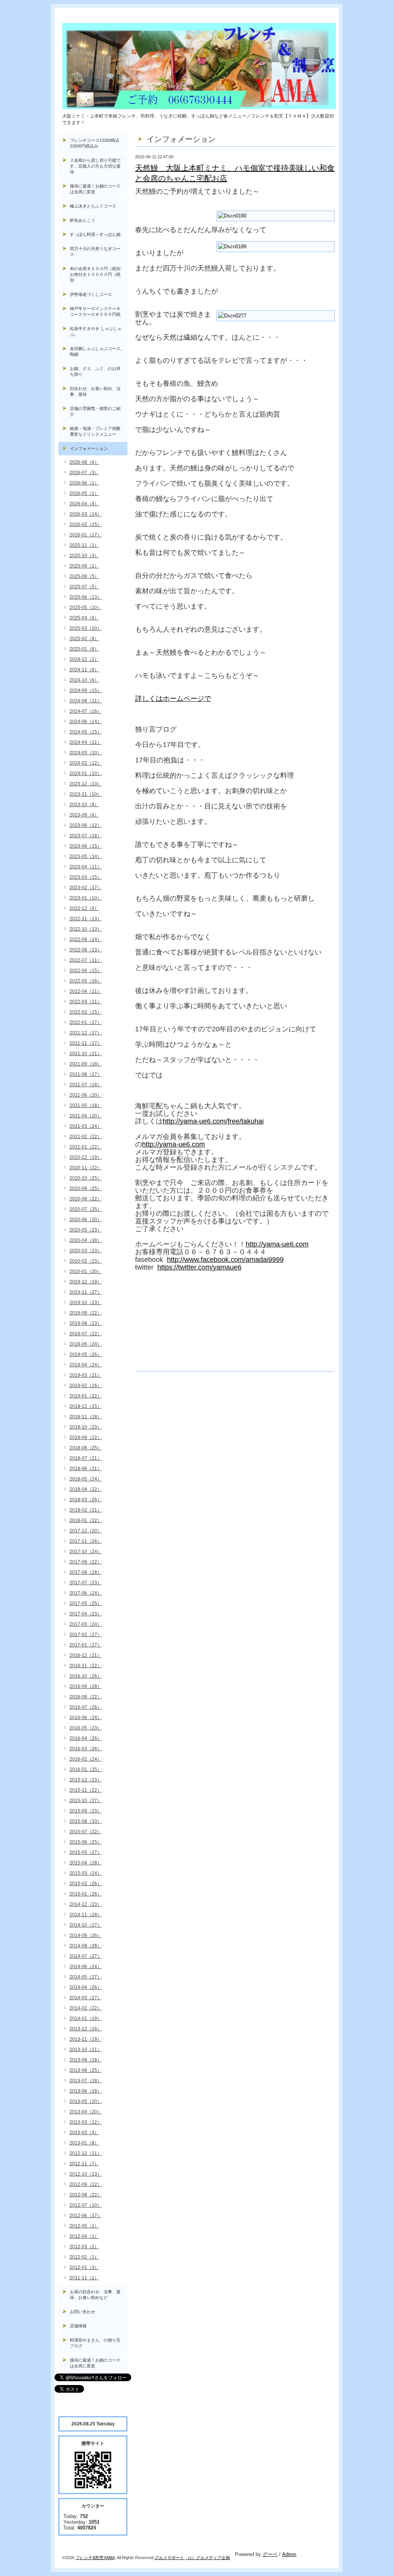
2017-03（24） (86, 1624)
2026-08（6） (84, 462)
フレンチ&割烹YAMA (95, 2558)
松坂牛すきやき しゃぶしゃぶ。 (96, 331)
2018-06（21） (86, 1469)
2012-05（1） (84, 2226)
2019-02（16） (86, 1386)
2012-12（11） (86, 2153)
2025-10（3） (84, 556)
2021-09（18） (86, 1064)
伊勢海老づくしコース (91, 294)
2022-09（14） (86, 939)
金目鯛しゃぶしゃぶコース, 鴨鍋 (98, 351)
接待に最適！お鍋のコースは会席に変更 (95, 189)
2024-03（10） (86, 753)
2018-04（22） (86, 1489)
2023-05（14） (86, 856)
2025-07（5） (84, 587)
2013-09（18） (86, 2060)
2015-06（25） (86, 1842)
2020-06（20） (86, 1220)
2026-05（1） (84, 493)
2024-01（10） (86, 773)
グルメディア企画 (213, 2558)
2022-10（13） (86, 929)
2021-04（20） (86, 1116)
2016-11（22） (86, 1666)
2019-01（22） (86, 1396)
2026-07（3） (84, 473)
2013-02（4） (84, 2133)
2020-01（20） (86, 1271)
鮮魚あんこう (83, 220)
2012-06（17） (86, 2216)
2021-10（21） (86, 1054)
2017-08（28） (86, 1572)
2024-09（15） (86, 690)
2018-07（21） (86, 1458)
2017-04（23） (86, 1614)
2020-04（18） (86, 1240)
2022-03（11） (86, 1002)
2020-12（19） (86, 1157)
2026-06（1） (84, 483)
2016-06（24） (86, 1718)
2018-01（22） (86, 1520)
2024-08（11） (86, 701)
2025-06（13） (86, 597)
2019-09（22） (86, 1313)
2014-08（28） (86, 1946)
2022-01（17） (86, 1022)
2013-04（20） (86, 2112)
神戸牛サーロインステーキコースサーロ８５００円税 (95, 311)
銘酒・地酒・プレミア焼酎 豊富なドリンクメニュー (99, 431)
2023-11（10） (86, 794)
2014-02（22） (86, 2008)
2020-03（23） (86, 1251)
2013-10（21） (86, 2050)
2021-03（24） (86, 1126)
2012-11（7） (84, 2164)
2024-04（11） (86, 742)
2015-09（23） (86, 1811)
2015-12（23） (86, 1780)
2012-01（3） (84, 2267)
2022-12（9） (84, 908)
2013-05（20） (86, 2101)
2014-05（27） (86, 1977)
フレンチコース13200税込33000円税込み (95, 143)
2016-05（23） (86, 1728)
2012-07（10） (86, 2205)
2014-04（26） (86, 1987)
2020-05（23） (86, 1230)
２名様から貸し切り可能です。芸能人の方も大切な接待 (95, 166)
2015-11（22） (86, 1790)
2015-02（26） (86, 1884)
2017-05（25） (86, 1603)
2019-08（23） (86, 1323)
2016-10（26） (86, 1676)
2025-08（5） (84, 576)
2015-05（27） (86, 1852)
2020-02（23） (86, 1261)
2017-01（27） (86, 1645)
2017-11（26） (86, 1541)
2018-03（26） (86, 1500)
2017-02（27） (86, 1635)
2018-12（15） (86, 1406)
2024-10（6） (84, 680)
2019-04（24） (86, 1365)
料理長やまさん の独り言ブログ (95, 2343)
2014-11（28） (86, 1915)
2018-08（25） (86, 1448)
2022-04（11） (86, 991)
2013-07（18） (86, 2081)
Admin (289, 2554)
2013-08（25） (86, 2070)
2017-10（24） (86, 1552)
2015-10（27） (86, 1801)
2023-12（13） (86, 784)
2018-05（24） (86, 1479)
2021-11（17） (86, 1043)
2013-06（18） (86, 2091)
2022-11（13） (86, 919)
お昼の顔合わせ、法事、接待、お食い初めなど (95, 2295)
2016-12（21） (86, 1655)
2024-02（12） (86, 763)
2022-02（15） (86, 1012)
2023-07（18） (86, 836)
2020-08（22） (86, 1199)
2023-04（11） (86, 867)
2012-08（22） (86, 2195)
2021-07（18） (86, 1085)
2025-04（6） (84, 618)
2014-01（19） (86, 2018)
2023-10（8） (84, 805)
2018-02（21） (86, 1510)
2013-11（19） (86, 2039)
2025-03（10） (86, 628)
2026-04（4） (84, 504)
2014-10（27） (86, 1925)
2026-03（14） (86, 514)
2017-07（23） (86, 1583)
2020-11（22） (86, 1168)
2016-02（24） (86, 1759)
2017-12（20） (86, 1531)
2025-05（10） (86, 607)
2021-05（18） (86, 1105)
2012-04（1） (84, 2236)
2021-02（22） (86, 1137)
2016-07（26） (86, 1707)
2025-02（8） (84, 639)
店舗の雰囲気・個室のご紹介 (95, 411)
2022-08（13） (86, 950)
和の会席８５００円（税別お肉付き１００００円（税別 (95, 274)
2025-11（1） (84, 545)
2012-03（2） (84, 2247)
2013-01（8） (84, 2143)
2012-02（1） (84, 2257)
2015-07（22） (86, 1832)
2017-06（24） (86, 1593)
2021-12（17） (86, 1033)
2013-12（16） (86, 2029)
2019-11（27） (86, 1292)
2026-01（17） (86, 535)
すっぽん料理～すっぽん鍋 (95, 234)
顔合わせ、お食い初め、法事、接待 (95, 391)
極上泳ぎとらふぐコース (93, 206)
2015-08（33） (86, 1821)
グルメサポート (169, 2558)
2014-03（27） (86, 1998)
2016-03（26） (86, 1749)
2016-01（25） (86, 1769)
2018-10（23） (86, 1427)
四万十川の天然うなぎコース (95, 251)
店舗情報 (78, 2326)
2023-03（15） (86, 877)
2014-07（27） (86, 1956)
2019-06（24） (86, 1344)
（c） (191, 2558)
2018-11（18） (86, 1417)
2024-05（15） (86, 732)
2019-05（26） (86, 1354)
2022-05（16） (86, 981)
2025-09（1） (84, 566)
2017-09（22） (86, 1562)
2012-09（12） (86, 2184)
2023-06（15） (86, 846)
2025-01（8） (84, 649)
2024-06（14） (86, 722)
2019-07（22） (86, 1334)
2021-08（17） (86, 1074)
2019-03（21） (86, 1375)
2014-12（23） (86, 1904)
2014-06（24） (86, 1967)
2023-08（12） (86, 825)
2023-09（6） (84, 815)
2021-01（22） (86, 1147)
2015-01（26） (86, 1894)
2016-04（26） (86, 1738)
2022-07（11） (86, 960)
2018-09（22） (86, 1437)
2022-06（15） (86, 971)
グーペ (270, 2554)
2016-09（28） (86, 1686)
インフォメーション (89, 448)
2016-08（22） (86, 1697)
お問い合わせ (83, 2312)
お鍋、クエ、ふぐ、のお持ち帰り (95, 371)
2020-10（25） (86, 1178)
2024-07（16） (86, 711)
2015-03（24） (86, 1873)
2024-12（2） (84, 659)
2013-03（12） (86, 2122)
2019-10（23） (86, 1303)
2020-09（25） (86, 1188)
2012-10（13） (86, 2174)
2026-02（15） (86, 524)
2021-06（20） (86, 1095)
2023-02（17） (86, 888)
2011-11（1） (84, 2278)
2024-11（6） (84, 670)
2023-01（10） (86, 898)
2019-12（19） (86, 1282)
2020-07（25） (86, 1209)
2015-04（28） (86, 1863)
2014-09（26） (86, 1935)
